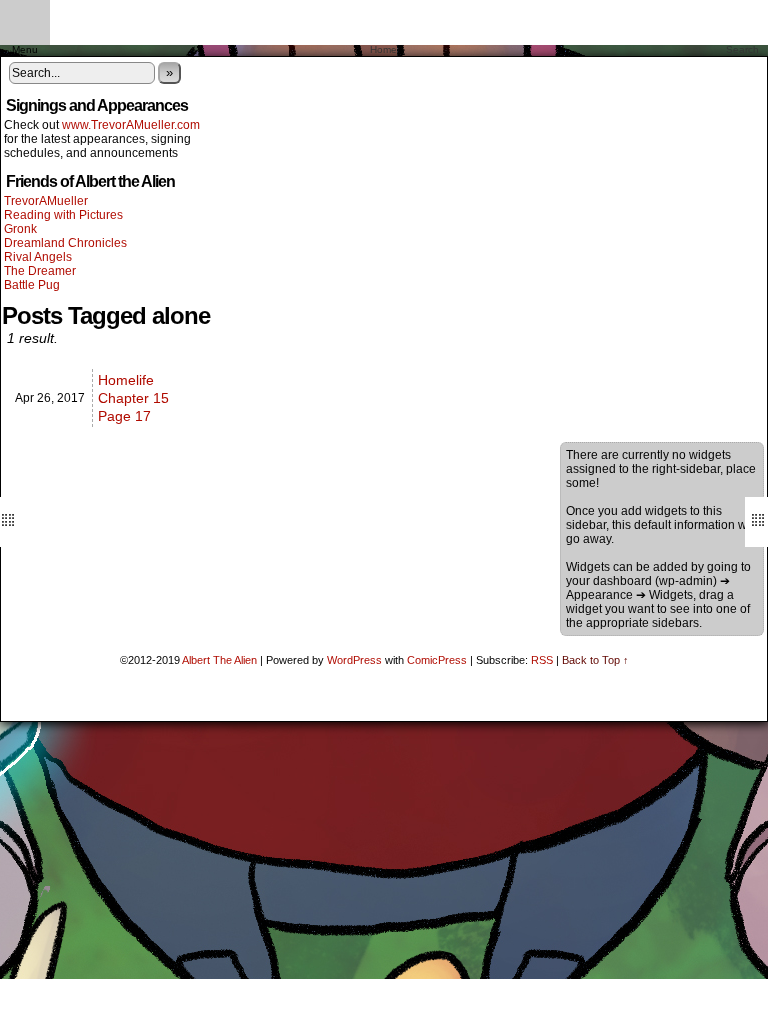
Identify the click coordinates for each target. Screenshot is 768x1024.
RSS (542, 660)
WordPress (354, 660)
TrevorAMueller (46, 201)
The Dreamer (40, 271)
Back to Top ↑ (595, 660)
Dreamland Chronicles (65, 243)
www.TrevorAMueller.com (131, 125)
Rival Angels (38, 257)
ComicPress (437, 660)
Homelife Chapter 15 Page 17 (133, 398)
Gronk (20, 229)
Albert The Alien (219, 660)
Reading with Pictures (63, 215)
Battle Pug (32, 285)
